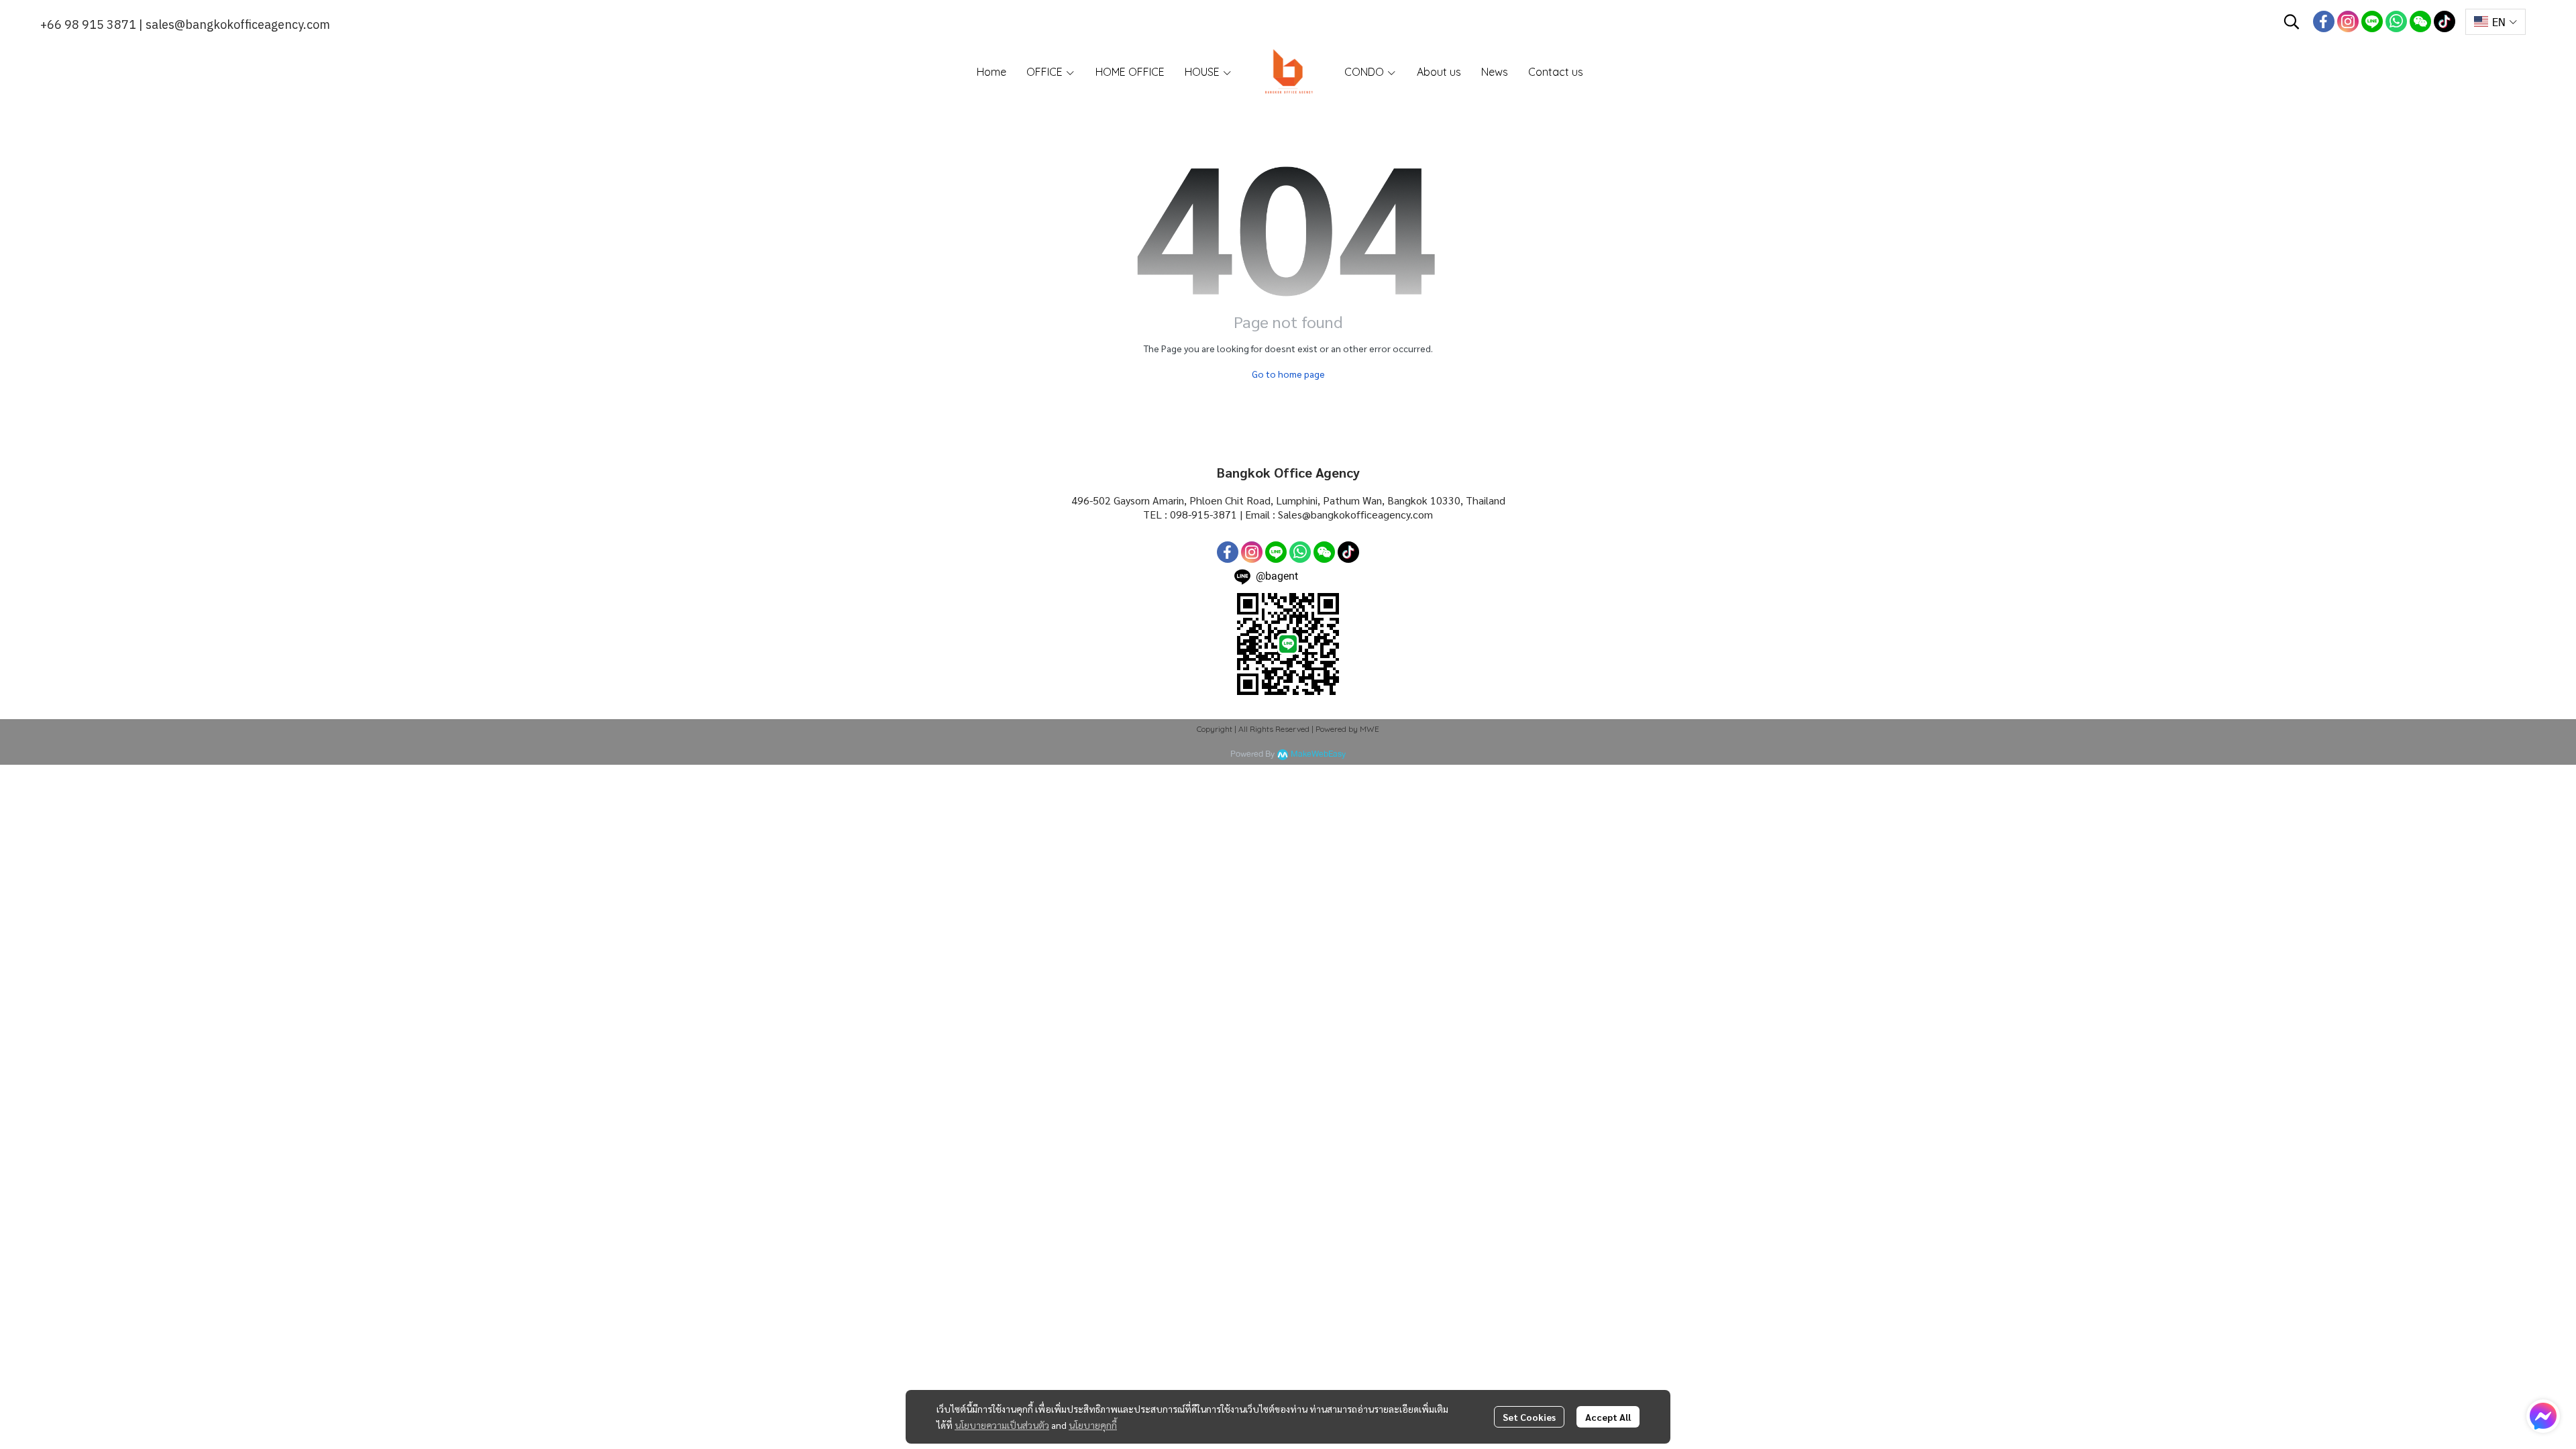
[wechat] (2420, 21)
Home (991, 72)
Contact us (1556, 72)
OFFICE (1046, 72)
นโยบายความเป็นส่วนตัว (1002, 1425)
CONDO (1365, 72)
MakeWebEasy (1318, 754)
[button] (2292, 21)
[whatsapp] (2396, 21)
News (1495, 72)
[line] (2372, 21)
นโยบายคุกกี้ (1093, 1425)
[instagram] (2348, 21)
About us (1439, 72)
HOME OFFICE (1130, 72)
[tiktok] (2445, 21)
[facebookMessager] (2543, 1416)
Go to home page (1288, 374)
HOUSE (1203, 72)
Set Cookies (1529, 1417)
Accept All (1608, 1417)
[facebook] (2324, 21)
